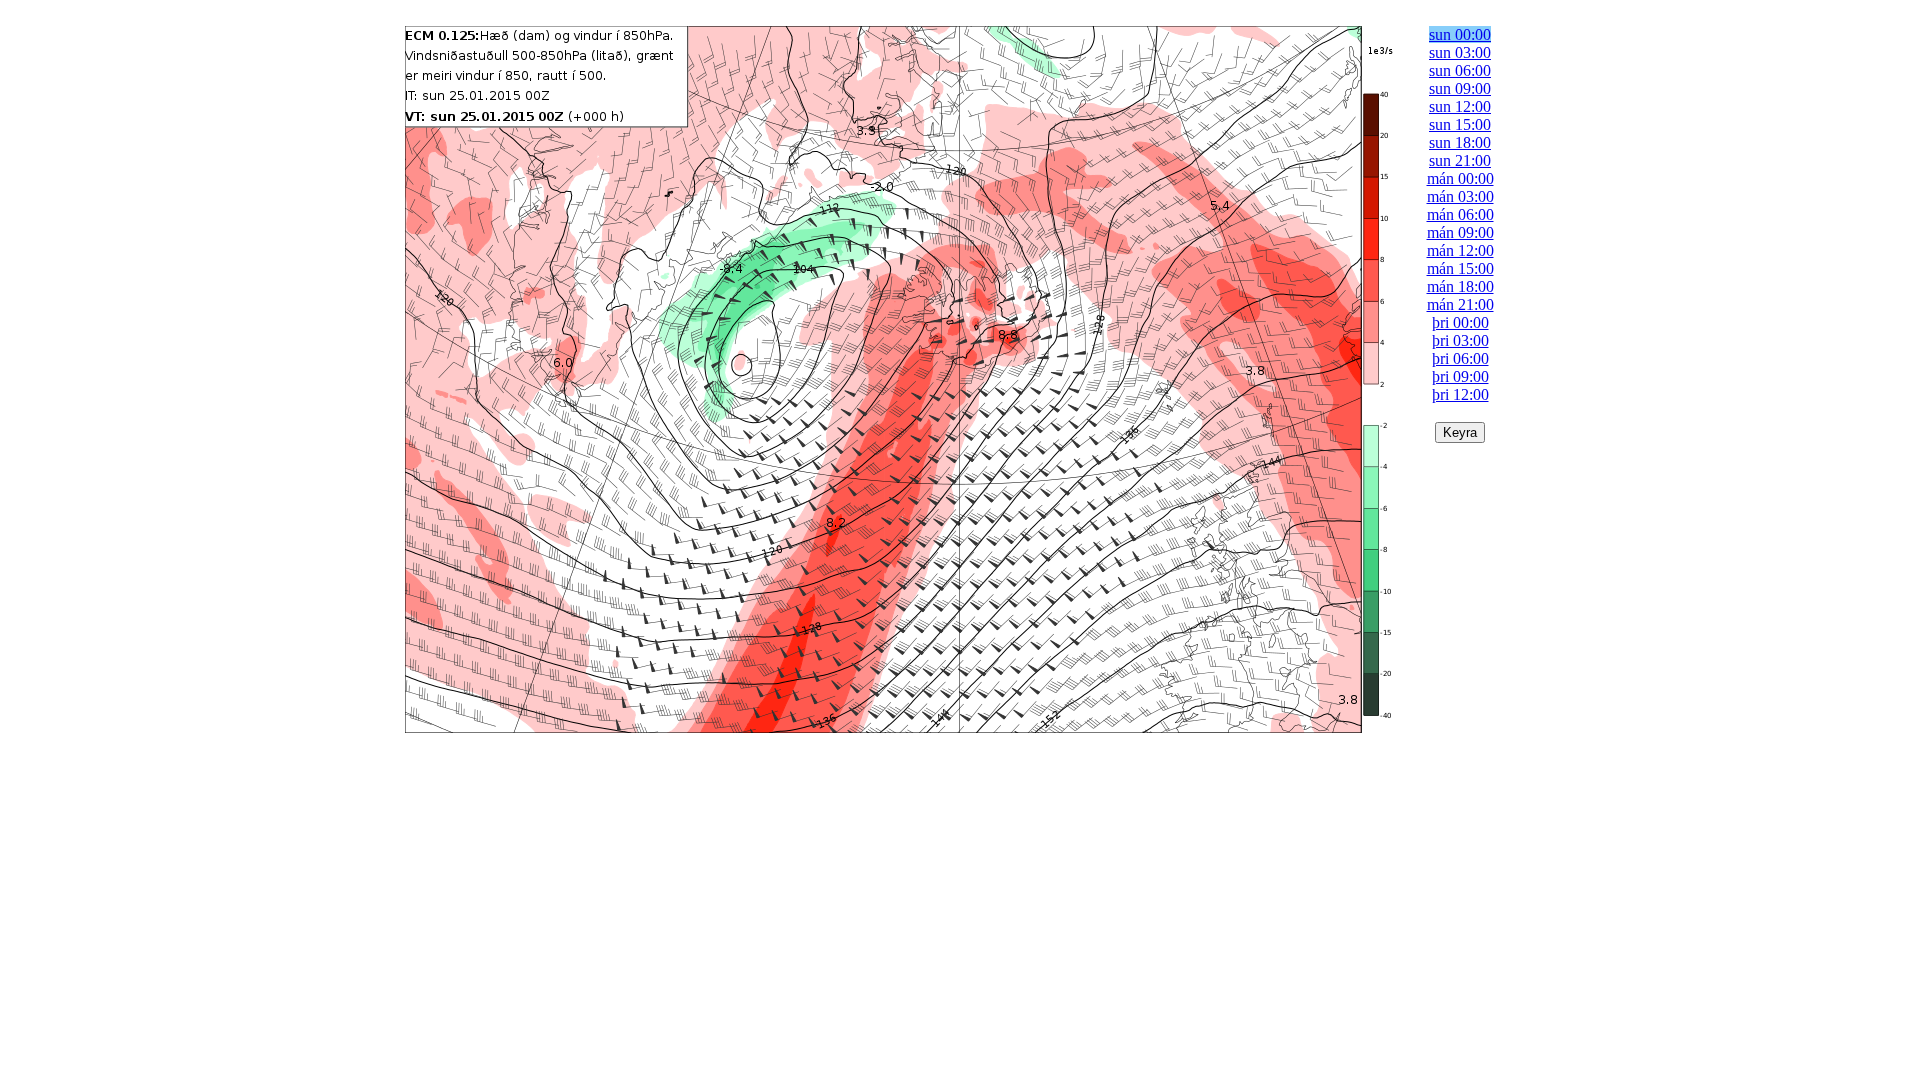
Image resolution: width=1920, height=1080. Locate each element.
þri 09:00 (1460, 376)
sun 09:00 (1460, 88)
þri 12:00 (1460, 394)
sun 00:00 (1460, 34)
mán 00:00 (1460, 178)
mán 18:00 (1460, 286)
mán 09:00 (1460, 232)
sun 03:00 (1460, 52)
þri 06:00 (1460, 358)
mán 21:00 (1460, 304)
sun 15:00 (1460, 124)
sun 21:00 (1460, 160)
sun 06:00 (1460, 70)
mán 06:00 (1460, 214)
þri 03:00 (1460, 340)
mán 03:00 (1460, 196)
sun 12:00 (1460, 106)
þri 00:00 (1460, 322)
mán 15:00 (1460, 268)
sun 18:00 (1460, 142)
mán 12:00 (1460, 250)
